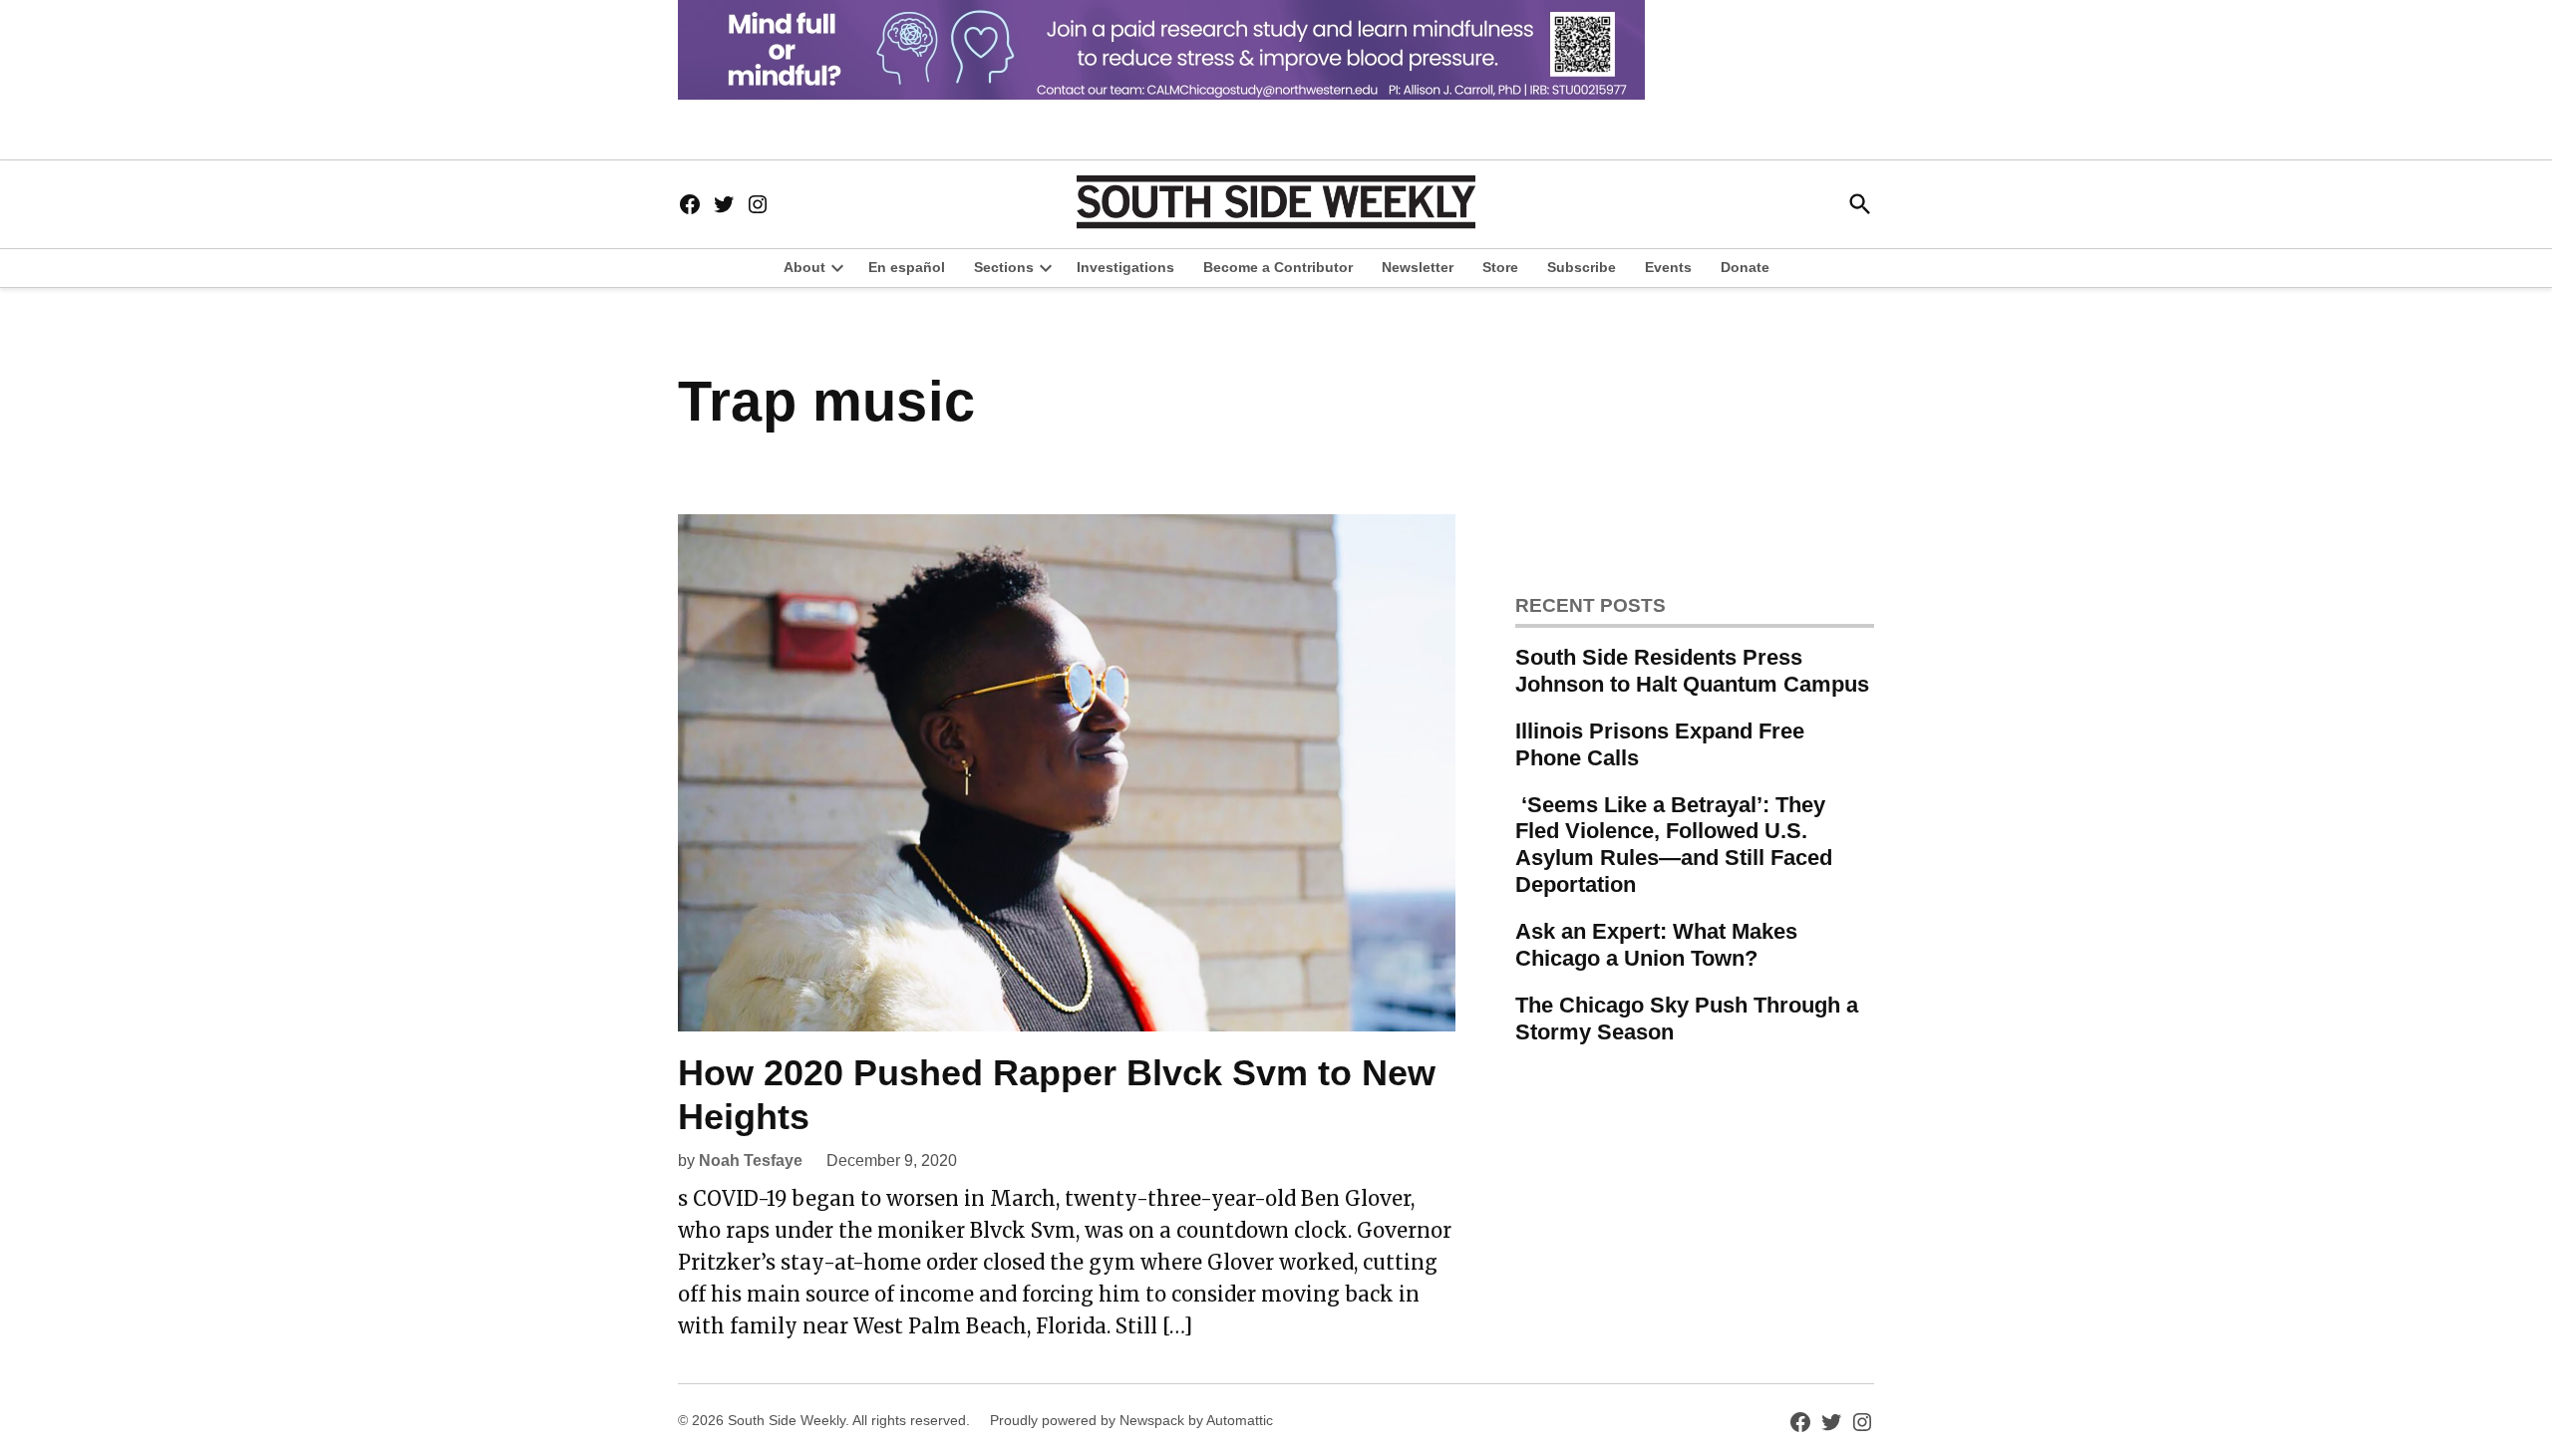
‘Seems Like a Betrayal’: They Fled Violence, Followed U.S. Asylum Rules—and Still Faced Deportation (1674, 845)
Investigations (1125, 267)
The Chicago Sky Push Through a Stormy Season (1687, 1019)
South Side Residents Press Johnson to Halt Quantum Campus (1692, 671)
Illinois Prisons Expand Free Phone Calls (1660, 744)
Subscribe (1582, 267)
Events (1668, 267)
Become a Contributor (1278, 267)
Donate (1745, 267)
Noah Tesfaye (751, 1161)
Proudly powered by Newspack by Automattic (1131, 1420)
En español (907, 267)
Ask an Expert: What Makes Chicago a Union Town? (1656, 945)
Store (1500, 267)
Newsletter (1418, 267)
